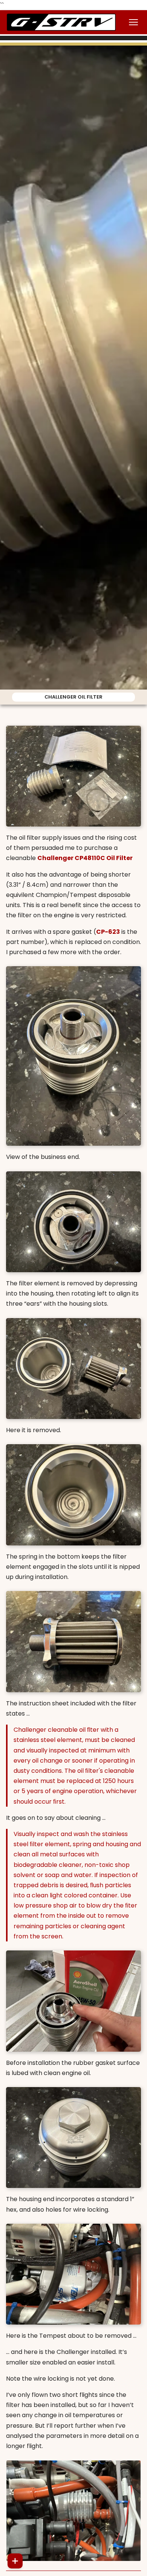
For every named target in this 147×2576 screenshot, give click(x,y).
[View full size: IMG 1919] (73, 776)
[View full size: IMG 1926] (73, 2138)
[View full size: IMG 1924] (73, 1642)
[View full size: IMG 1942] (73, 2001)
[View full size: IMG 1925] (73, 1495)
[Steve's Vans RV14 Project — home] (61, 22)
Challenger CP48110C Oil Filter (85, 858)
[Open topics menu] (15, 2561)
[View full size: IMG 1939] (73, 2274)
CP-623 (108, 932)
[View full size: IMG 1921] (73, 1222)
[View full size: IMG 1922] (73, 1369)
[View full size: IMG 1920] (73, 1056)
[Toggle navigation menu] (133, 22)
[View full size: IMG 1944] (73, 2511)
